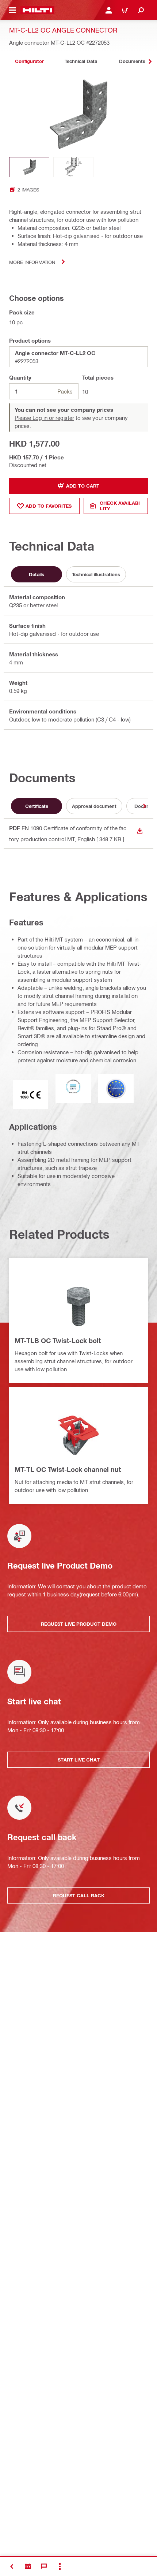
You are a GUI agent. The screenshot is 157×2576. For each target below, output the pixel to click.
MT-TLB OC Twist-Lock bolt (58, 1341)
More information (32, 262)
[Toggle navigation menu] (12, 10)
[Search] (141, 10)
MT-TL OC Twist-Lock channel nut (68, 1469)
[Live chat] (44, 2566)
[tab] (29, 61)
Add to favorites (49, 506)
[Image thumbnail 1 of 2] (29, 167)
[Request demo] (28, 2566)
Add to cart (83, 486)
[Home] (37, 10)
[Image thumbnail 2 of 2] (73, 167)
